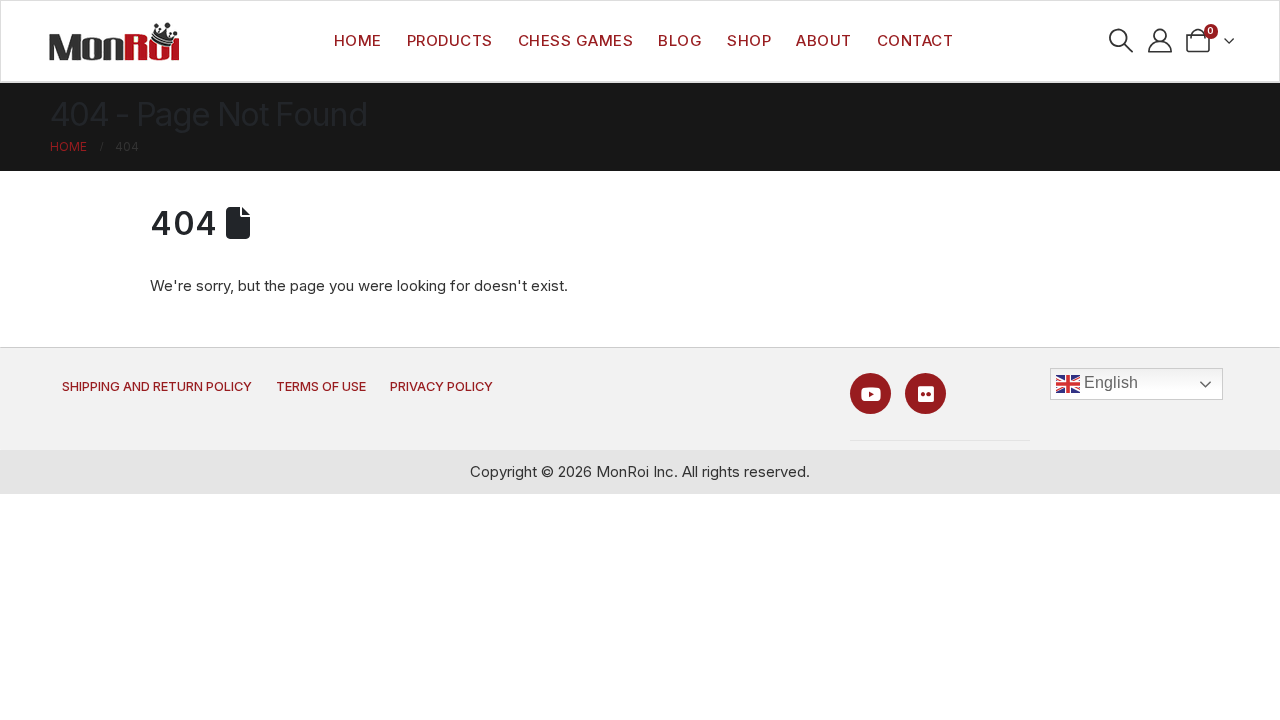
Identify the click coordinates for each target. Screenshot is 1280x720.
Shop (749, 40)
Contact (915, 40)
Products (450, 40)
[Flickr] (925, 393)
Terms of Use (321, 386)
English (1109, 382)
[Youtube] (870, 393)
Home (358, 40)
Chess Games (576, 40)
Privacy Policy (441, 386)
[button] (1120, 41)
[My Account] (1159, 41)
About (824, 40)
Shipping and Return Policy (157, 386)
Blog (680, 40)
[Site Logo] (114, 41)
